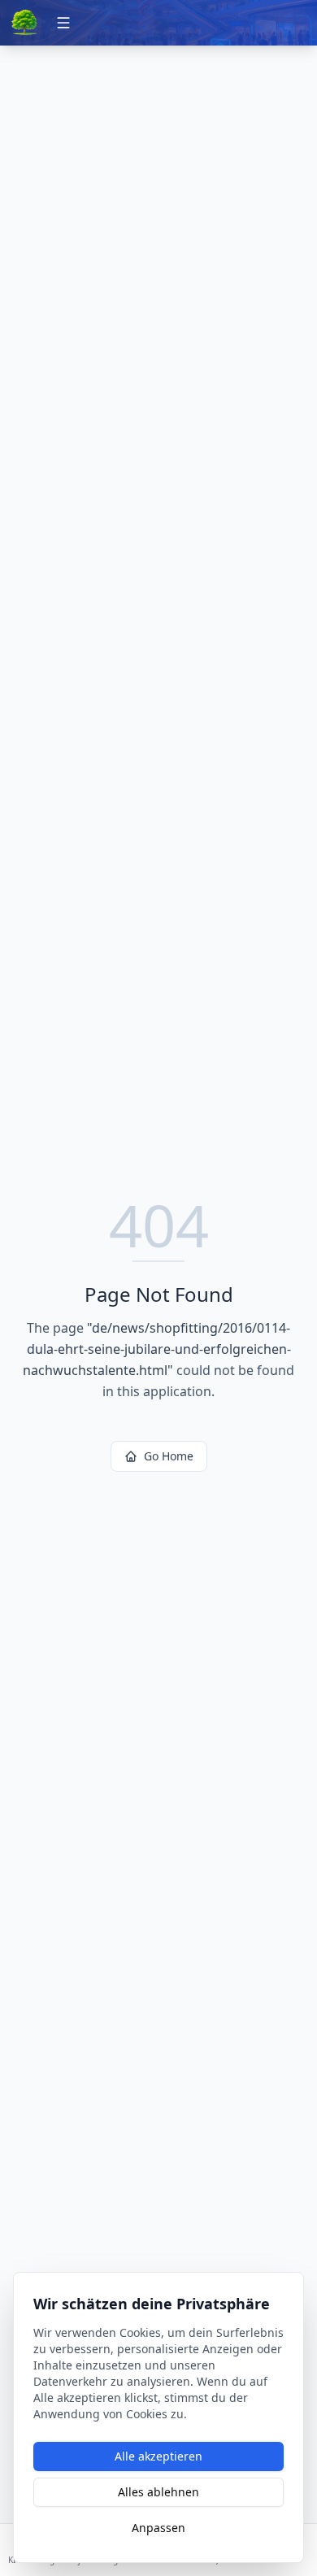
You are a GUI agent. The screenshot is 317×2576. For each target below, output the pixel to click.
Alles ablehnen (158, 2492)
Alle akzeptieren (158, 2456)
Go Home (169, 1456)
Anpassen (158, 2528)
